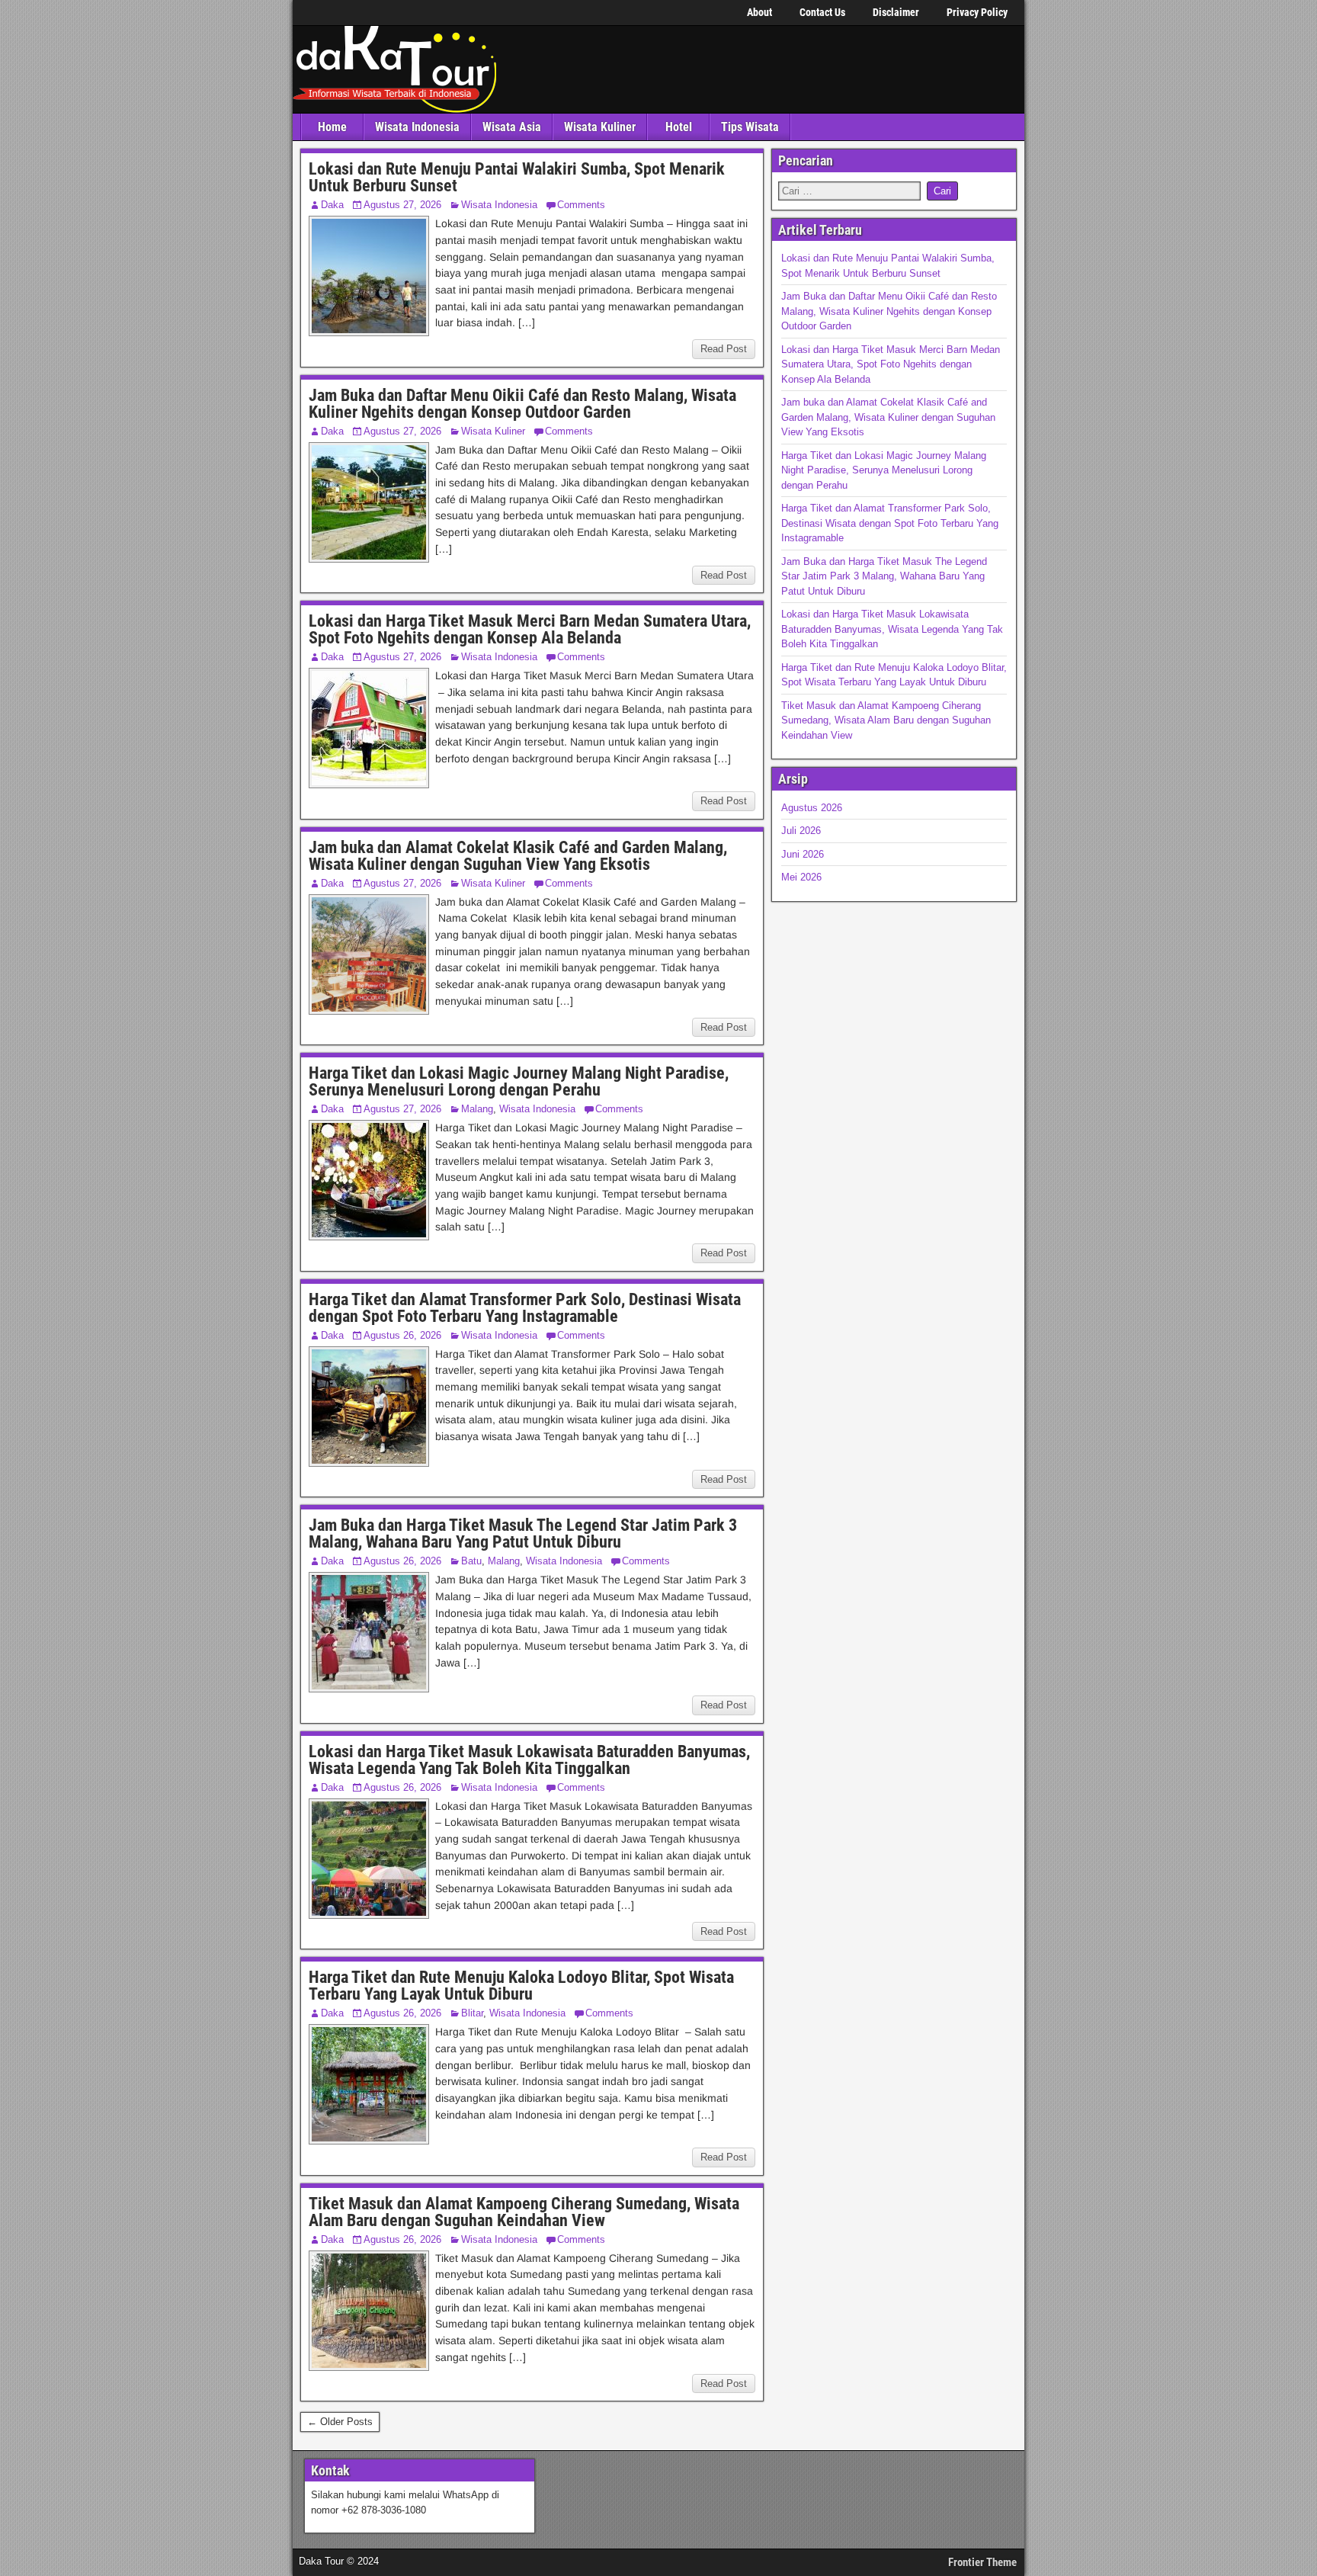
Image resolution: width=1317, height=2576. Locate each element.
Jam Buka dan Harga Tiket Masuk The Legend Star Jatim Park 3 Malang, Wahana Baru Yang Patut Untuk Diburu (523, 1533)
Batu (471, 1561)
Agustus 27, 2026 (402, 205)
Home (332, 127)
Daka (332, 205)
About (759, 12)
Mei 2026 (801, 877)
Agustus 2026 (812, 808)
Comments (581, 205)
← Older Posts (340, 2422)
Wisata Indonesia (417, 127)
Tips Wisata (750, 127)
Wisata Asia (512, 127)
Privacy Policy (977, 12)
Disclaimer (896, 12)
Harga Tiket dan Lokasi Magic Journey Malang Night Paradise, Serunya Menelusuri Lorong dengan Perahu (519, 1081)
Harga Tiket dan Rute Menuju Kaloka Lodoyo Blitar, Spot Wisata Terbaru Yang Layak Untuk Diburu (521, 1986)
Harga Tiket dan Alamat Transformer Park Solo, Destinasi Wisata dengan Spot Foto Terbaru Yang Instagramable (525, 1308)
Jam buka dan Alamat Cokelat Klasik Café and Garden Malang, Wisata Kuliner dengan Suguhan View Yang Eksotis (518, 856)
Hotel (679, 127)
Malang (477, 1109)
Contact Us (822, 12)
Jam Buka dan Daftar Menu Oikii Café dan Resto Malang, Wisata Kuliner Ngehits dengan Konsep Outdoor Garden (522, 404)
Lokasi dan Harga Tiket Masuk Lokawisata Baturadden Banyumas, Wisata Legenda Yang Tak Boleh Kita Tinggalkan (529, 1760)
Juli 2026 (801, 831)
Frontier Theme (982, 2562)
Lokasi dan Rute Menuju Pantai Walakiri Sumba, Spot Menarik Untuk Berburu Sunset (517, 177)
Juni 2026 (803, 854)
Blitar (472, 2013)
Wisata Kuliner (600, 127)
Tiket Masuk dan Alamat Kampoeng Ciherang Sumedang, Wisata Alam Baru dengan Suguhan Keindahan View (524, 2212)
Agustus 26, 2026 (402, 1335)
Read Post (724, 349)
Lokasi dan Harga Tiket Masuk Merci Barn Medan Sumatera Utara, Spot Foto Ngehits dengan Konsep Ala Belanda (530, 629)
